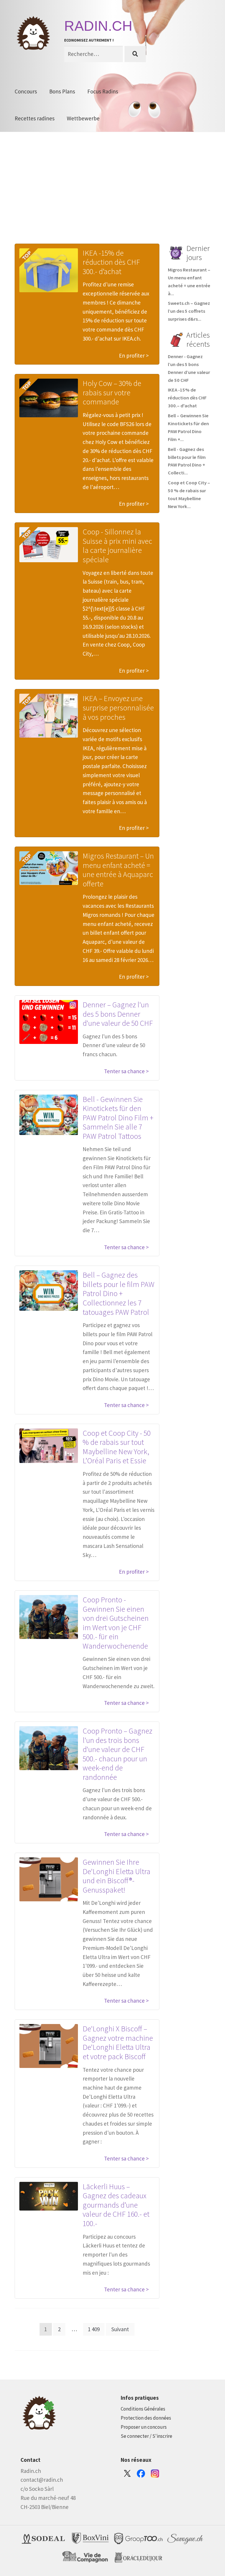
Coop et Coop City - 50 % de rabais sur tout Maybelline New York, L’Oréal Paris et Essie (117, 1447)
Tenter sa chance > (126, 1071)
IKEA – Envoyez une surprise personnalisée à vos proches (118, 707)
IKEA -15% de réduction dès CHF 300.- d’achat (111, 262)
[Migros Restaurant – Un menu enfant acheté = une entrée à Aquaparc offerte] (49, 868)
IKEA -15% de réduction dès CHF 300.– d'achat (187, 398)
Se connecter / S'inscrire (146, 2436)
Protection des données (146, 2418)
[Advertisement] (112, 197)
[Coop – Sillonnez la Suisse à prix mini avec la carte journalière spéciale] (49, 545)
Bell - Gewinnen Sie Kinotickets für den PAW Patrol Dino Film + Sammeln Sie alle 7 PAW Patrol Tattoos (118, 1118)
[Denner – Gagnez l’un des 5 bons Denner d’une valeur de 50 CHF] (49, 1022)
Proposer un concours (144, 2427)
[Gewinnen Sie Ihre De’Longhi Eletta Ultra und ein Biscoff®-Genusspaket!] (49, 1879)
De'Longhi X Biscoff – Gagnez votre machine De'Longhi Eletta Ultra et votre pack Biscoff (118, 2042)
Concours (26, 91)
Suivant (120, 2329)
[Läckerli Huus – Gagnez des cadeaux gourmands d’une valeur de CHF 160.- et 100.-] (49, 2196)
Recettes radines (35, 118)
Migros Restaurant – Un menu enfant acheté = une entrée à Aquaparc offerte (118, 870)
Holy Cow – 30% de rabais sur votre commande (112, 392)
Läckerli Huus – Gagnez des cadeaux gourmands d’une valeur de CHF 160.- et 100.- (116, 2205)
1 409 (94, 2329)
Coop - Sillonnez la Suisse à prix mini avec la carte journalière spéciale (117, 546)
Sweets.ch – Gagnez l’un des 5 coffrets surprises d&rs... (189, 311)
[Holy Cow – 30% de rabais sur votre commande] (49, 398)
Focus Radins (103, 91)
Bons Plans (62, 91)
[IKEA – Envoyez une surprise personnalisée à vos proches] (49, 716)
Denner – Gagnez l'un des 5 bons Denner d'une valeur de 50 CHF (118, 1014)
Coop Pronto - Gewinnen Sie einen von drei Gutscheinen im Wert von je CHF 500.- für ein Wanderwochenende (116, 1623)
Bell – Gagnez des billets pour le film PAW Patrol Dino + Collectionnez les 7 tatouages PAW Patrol (119, 1293)
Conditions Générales (143, 2409)
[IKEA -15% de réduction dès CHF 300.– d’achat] (49, 270)
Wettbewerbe (83, 118)
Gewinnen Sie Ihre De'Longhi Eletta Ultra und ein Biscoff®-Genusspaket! (116, 1876)
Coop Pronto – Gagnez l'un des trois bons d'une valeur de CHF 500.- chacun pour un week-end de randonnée (117, 1754)
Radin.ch (98, 26)
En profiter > (134, 355)
